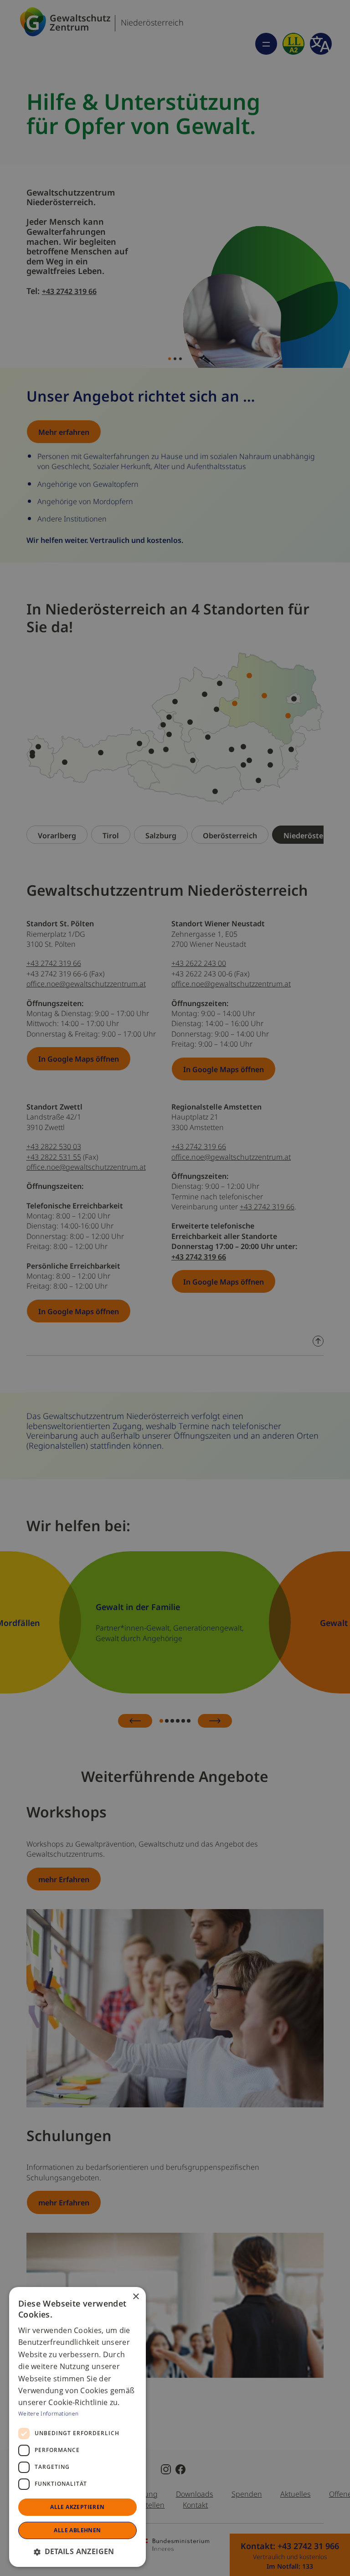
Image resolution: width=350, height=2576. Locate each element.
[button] (77, 2551)
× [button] (136, 2297)
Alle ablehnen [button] (77, 2530)
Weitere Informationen (48, 2413)
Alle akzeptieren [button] (77, 2507)
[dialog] (77, 2427)
